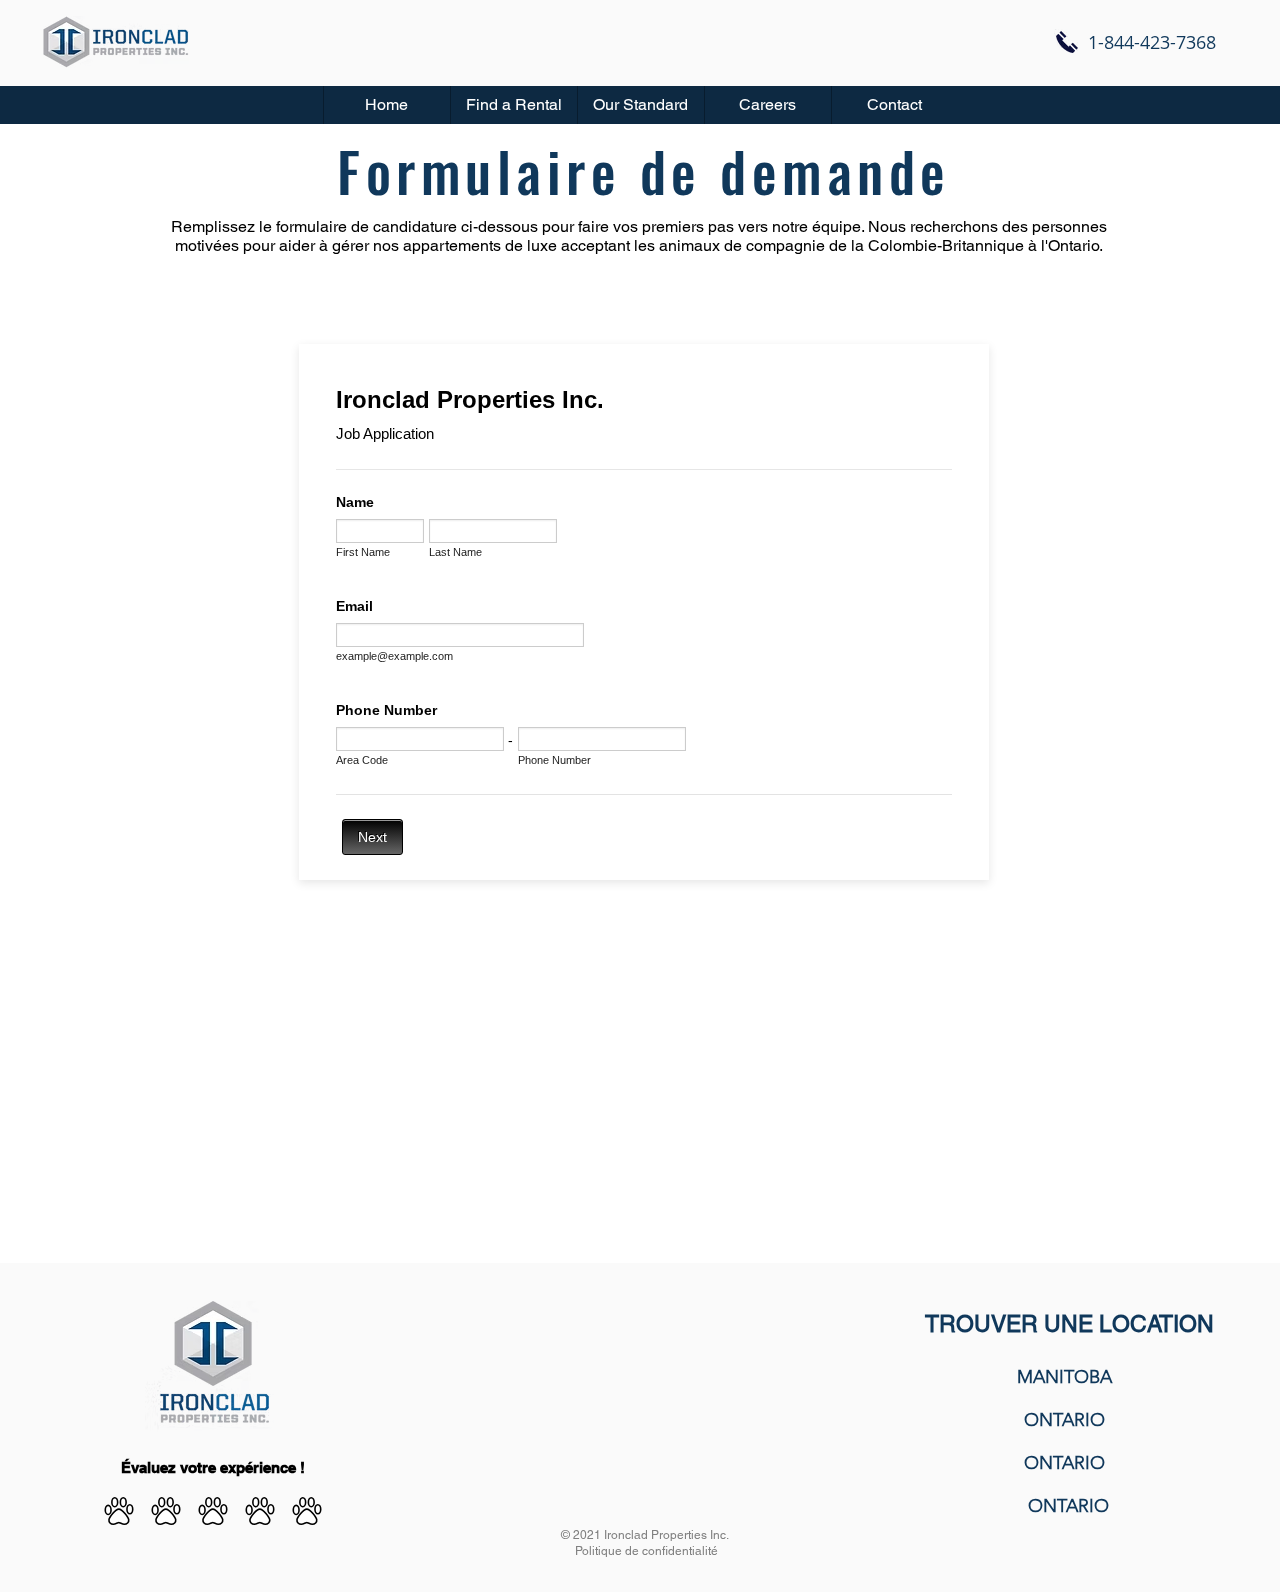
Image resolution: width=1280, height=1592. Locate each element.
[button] (513, 105)
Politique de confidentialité (646, 1551)
